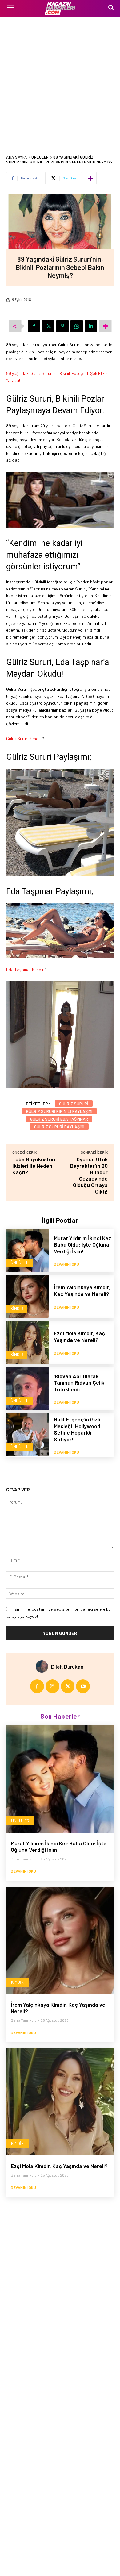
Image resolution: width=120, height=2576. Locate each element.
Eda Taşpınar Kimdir (25, 969)
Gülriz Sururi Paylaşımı (59, 1127)
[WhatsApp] (77, 326)
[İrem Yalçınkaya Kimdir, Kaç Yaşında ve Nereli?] (28, 1297)
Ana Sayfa (17, 157)
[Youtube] (83, 1686)
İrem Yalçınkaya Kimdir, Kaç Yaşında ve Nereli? (82, 1290)
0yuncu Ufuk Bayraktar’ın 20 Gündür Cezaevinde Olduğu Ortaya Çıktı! (89, 1175)
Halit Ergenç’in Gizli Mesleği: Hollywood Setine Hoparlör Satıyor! (77, 1429)
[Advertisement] (60, 80)
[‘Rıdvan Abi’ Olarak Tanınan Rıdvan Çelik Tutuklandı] (28, 1389)
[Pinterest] (62, 326)
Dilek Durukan (67, 1667)
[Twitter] (48, 326)
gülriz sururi (74, 1103)
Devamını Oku (66, 1264)
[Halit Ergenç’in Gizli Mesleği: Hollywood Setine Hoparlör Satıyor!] (28, 1435)
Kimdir (17, 1308)
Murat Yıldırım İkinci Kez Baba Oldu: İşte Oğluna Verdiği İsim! (82, 1245)
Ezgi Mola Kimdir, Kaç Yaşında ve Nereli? (79, 1336)
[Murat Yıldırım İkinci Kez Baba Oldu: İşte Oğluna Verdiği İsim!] (28, 1251)
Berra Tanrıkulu (24, 1859)
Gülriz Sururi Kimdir (24, 738)
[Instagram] (52, 1686)
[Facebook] (34, 326)
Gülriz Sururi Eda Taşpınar (59, 1119)
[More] (90, 178)
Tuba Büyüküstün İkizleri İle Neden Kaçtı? (34, 1166)
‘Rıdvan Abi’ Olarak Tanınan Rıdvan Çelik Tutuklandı (79, 1383)
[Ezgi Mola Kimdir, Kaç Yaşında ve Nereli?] (28, 1343)
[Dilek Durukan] (43, 1667)
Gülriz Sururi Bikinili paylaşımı (59, 1111)
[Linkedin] (91, 326)
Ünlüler (40, 157)
